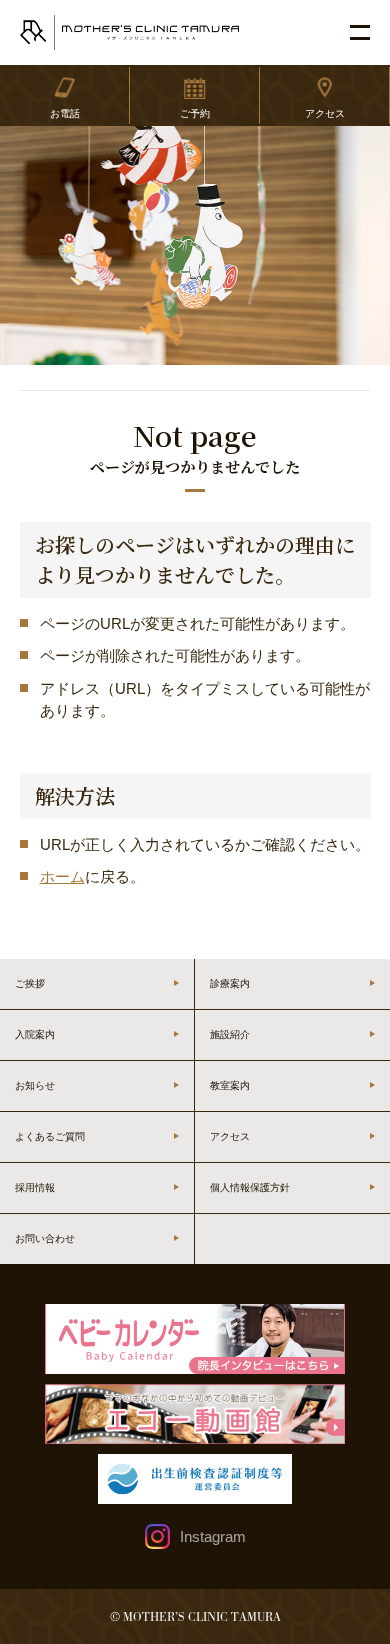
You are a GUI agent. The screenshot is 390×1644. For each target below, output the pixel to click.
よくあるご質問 (50, 1136)
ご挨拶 (30, 983)
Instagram (213, 1536)
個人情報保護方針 (250, 1187)
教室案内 (230, 1085)
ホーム (62, 876)
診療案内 (230, 983)
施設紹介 (230, 1034)
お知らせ (35, 1085)
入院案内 (35, 1034)
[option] (195, 245)
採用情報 (35, 1187)
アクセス (230, 1136)
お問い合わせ (45, 1238)
